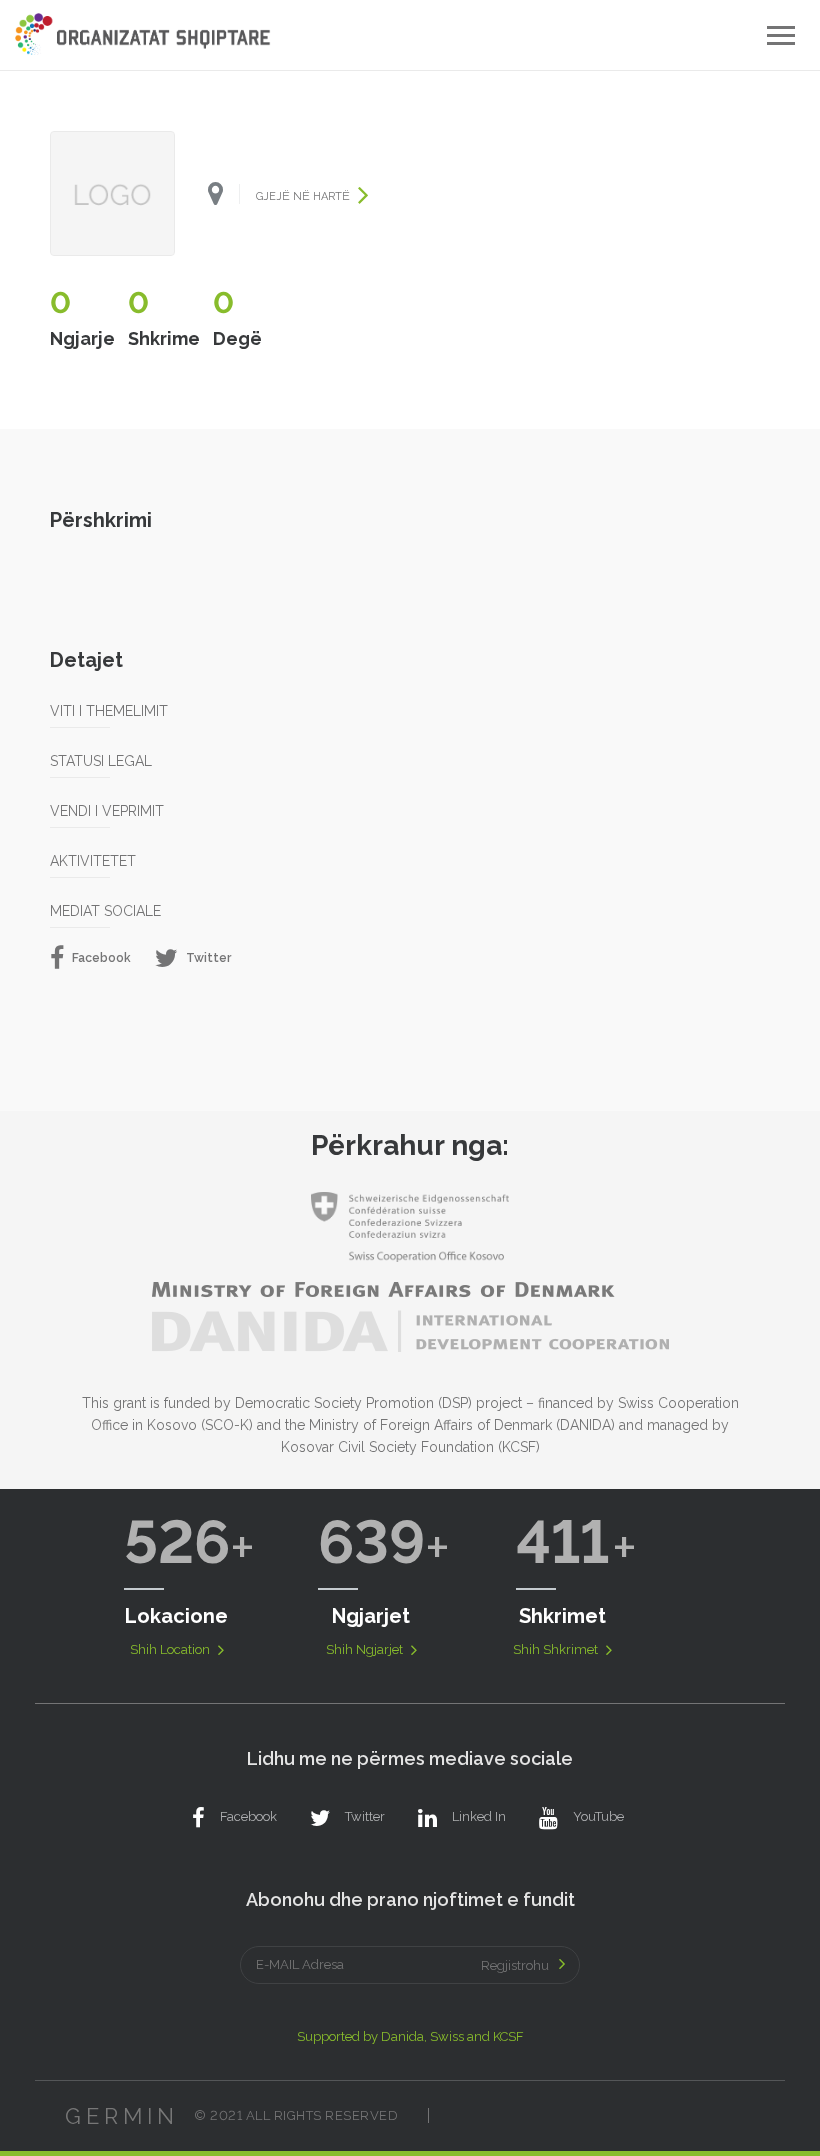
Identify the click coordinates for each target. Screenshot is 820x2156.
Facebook (100, 957)
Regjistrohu (515, 1965)
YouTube (598, 1816)
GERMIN (122, 2116)
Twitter (207, 957)
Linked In (479, 1816)
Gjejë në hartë (304, 196)
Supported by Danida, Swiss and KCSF (410, 2036)
